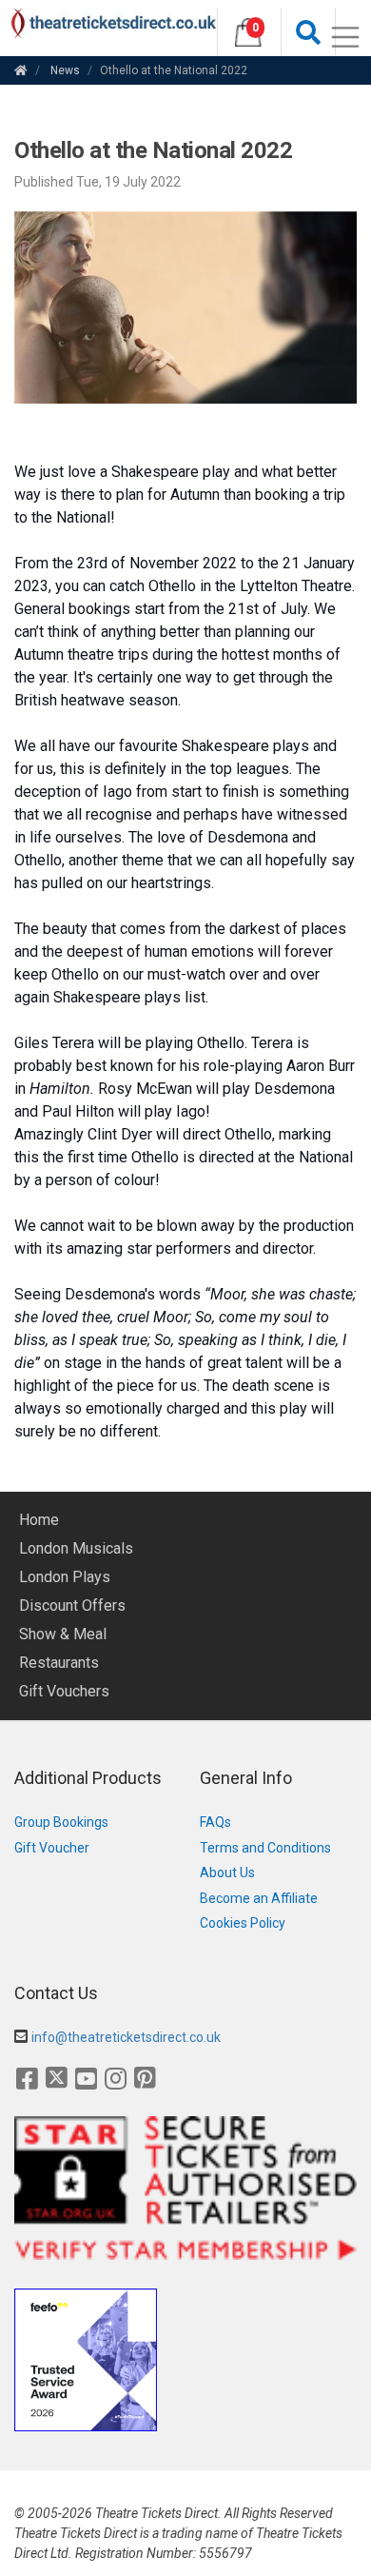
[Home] (21, 70)
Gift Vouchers (64, 1691)
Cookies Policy (243, 1923)
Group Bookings (61, 1822)
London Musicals (76, 1548)
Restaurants (59, 1663)
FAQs (215, 1822)
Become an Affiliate (259, 1898)
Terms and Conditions (265, 1848)
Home (39, 1520)
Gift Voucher (52, 1848)
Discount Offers (72, 1605)
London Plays (65, 1577)
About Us (227, 1873)
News (65, 70)
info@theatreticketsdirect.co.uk (126, 2037)
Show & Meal (63, 1634)
